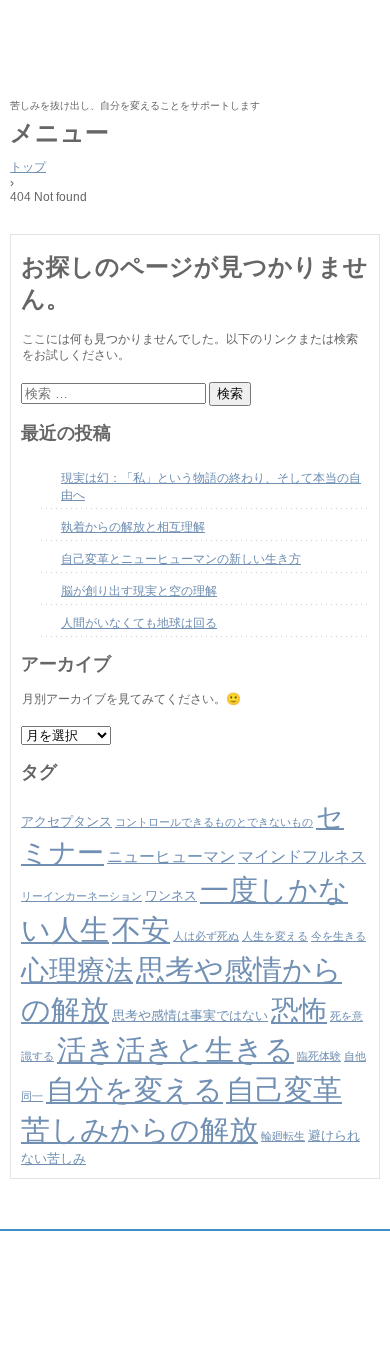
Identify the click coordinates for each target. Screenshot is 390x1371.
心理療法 (77, 970)
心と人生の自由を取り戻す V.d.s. (195, 50)
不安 (141, 930)
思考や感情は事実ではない (190, 1015)
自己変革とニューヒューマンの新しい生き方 (181, 559)
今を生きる (338, 936)
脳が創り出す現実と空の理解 (139, 591)
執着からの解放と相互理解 (133, 527)
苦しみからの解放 (139, 1129)
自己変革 (284, 1090)
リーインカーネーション (81, 896)
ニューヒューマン (171, 856)
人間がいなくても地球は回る (139, 623)
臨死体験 (319, 1056)
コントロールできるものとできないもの (214, 822)
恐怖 (299, 1010)
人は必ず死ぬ (206, 936)
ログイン (361, 1329)
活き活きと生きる (175, 1050)
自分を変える (134, 1089)
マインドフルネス (302, 856)
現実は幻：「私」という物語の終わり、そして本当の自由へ (211, 486)
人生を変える (275, 936)
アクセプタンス (66, 821)
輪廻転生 (283, 1136)
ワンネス (171, 895)
